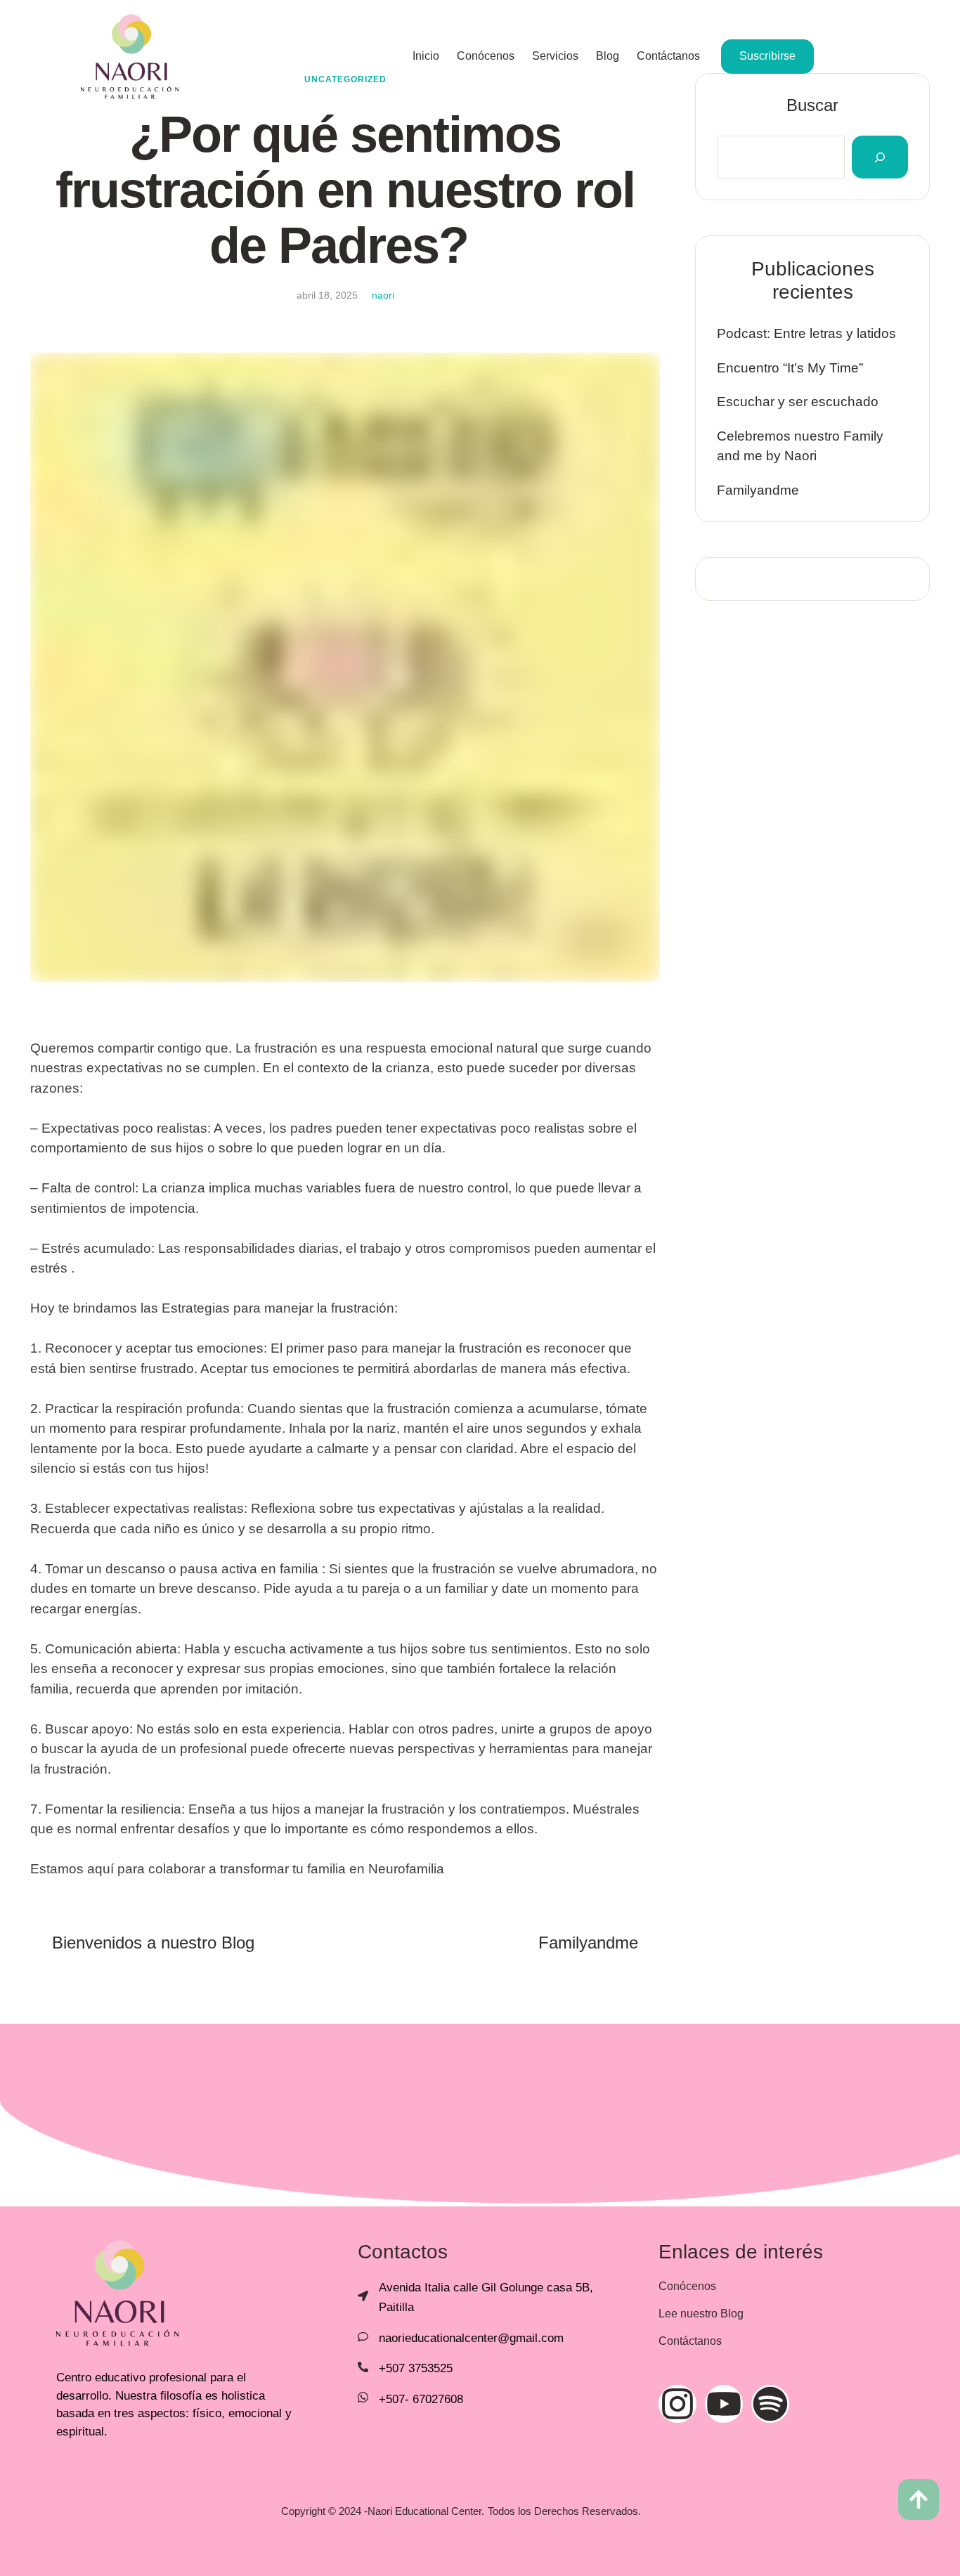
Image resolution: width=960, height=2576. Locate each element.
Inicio (426, 56)
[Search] (880, 157)
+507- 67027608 (421, 2399)
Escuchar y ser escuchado (798, 402)
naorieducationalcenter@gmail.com (471, 2338)
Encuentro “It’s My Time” (790, 368)
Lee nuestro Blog (701, 2314)
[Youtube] (724, 2404)
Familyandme (758, 490)
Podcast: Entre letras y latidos (806, 333)
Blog (608, 56)
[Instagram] (677, 2404)
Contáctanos (668, 56)
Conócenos (486, 56)
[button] (919, 2499)
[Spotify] (770, 2404)
